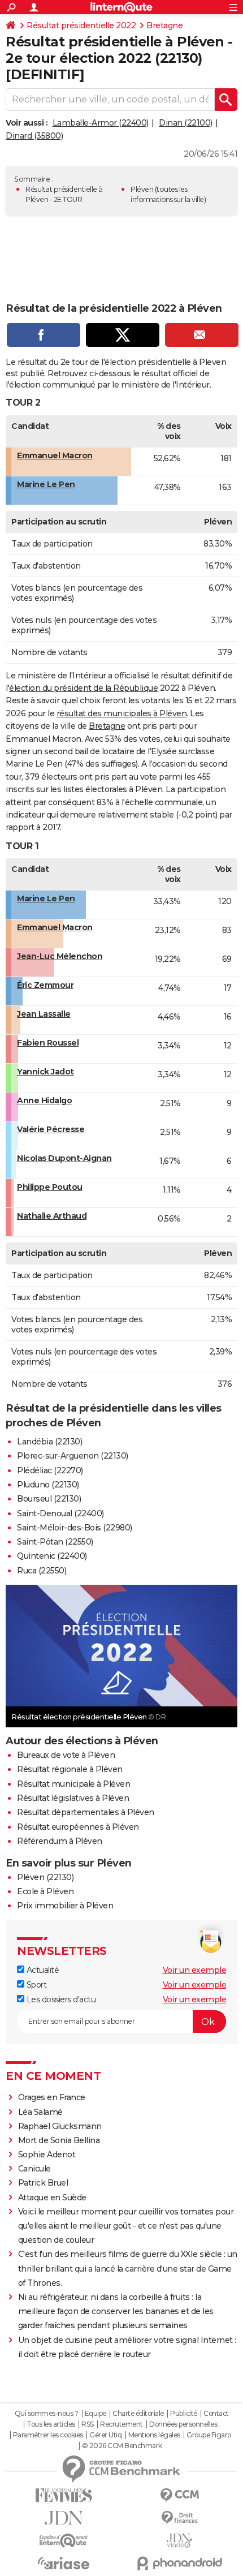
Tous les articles (51, 2424)
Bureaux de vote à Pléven (66, 1755)
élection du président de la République (83, 688)
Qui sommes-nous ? (47, 2414)
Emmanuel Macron (55, 455)
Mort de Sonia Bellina (59, 2140)
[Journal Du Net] (64, 2518)
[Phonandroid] (179, 2563)
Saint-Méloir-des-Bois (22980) (75, 1528)
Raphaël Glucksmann (60, 2126)
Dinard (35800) (34, 136)
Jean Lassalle (44, 1014)
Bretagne (164, 25)
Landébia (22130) (49, 1442)
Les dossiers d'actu (60, 1999)
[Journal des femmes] (64, 2495)
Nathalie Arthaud (52, 1216)
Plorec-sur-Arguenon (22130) (73, 1456)
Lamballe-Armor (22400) (101, 123)
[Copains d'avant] (64, 2541)
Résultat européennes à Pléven (78, 1827)
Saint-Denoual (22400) (60, 1513)
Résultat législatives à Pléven (73, 1798)
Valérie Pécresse (51, 1129)
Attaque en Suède (52, 2197)
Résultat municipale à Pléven (73, 1784)
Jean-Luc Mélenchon (60, 956)
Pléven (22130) (45, 1877)
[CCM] (179, 2495)
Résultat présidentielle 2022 (81, 25)
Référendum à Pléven (60, 1841)
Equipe (96, 2414)
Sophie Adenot (47, 2154)
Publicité (184, 2414)
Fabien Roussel (48, 1043)
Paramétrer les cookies (48, 2435)
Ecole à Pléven (45, 1891)
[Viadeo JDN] (179, 2541)
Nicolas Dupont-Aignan (64, 1158)
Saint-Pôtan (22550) (55, 1542)
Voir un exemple (195, 1970)
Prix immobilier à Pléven (65, 1906)
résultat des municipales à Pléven (122, 713)
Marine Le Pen (46, 484)
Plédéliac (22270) (50, 1470)
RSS (88, 2424)
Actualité (42, 1970)
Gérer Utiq (105, 2435)
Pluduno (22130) (48, 1485)
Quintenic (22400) (52, 1556)
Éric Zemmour (45, 985)
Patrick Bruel (43, 2183)
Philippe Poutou (50, 1187)
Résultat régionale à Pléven (70, 1769)
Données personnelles (183, 2424)
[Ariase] (64, 2563)
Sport (35, 1985)
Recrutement (121, 2424)
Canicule (34, 2169)
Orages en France (52, 2097)
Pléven (142, 189)
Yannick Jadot (45, 1072)
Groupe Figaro (209, 2435)
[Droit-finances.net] (179, 2518)
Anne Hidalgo (44, 1100)
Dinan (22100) (186, 123)
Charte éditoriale (138, 2414)
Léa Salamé (40, 2112)
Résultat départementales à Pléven (86, 1812)
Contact (216, 2414)
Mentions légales (154, 2435)
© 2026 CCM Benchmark (122, 2446)
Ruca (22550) (42, 1571)
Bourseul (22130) (49, 1499)
